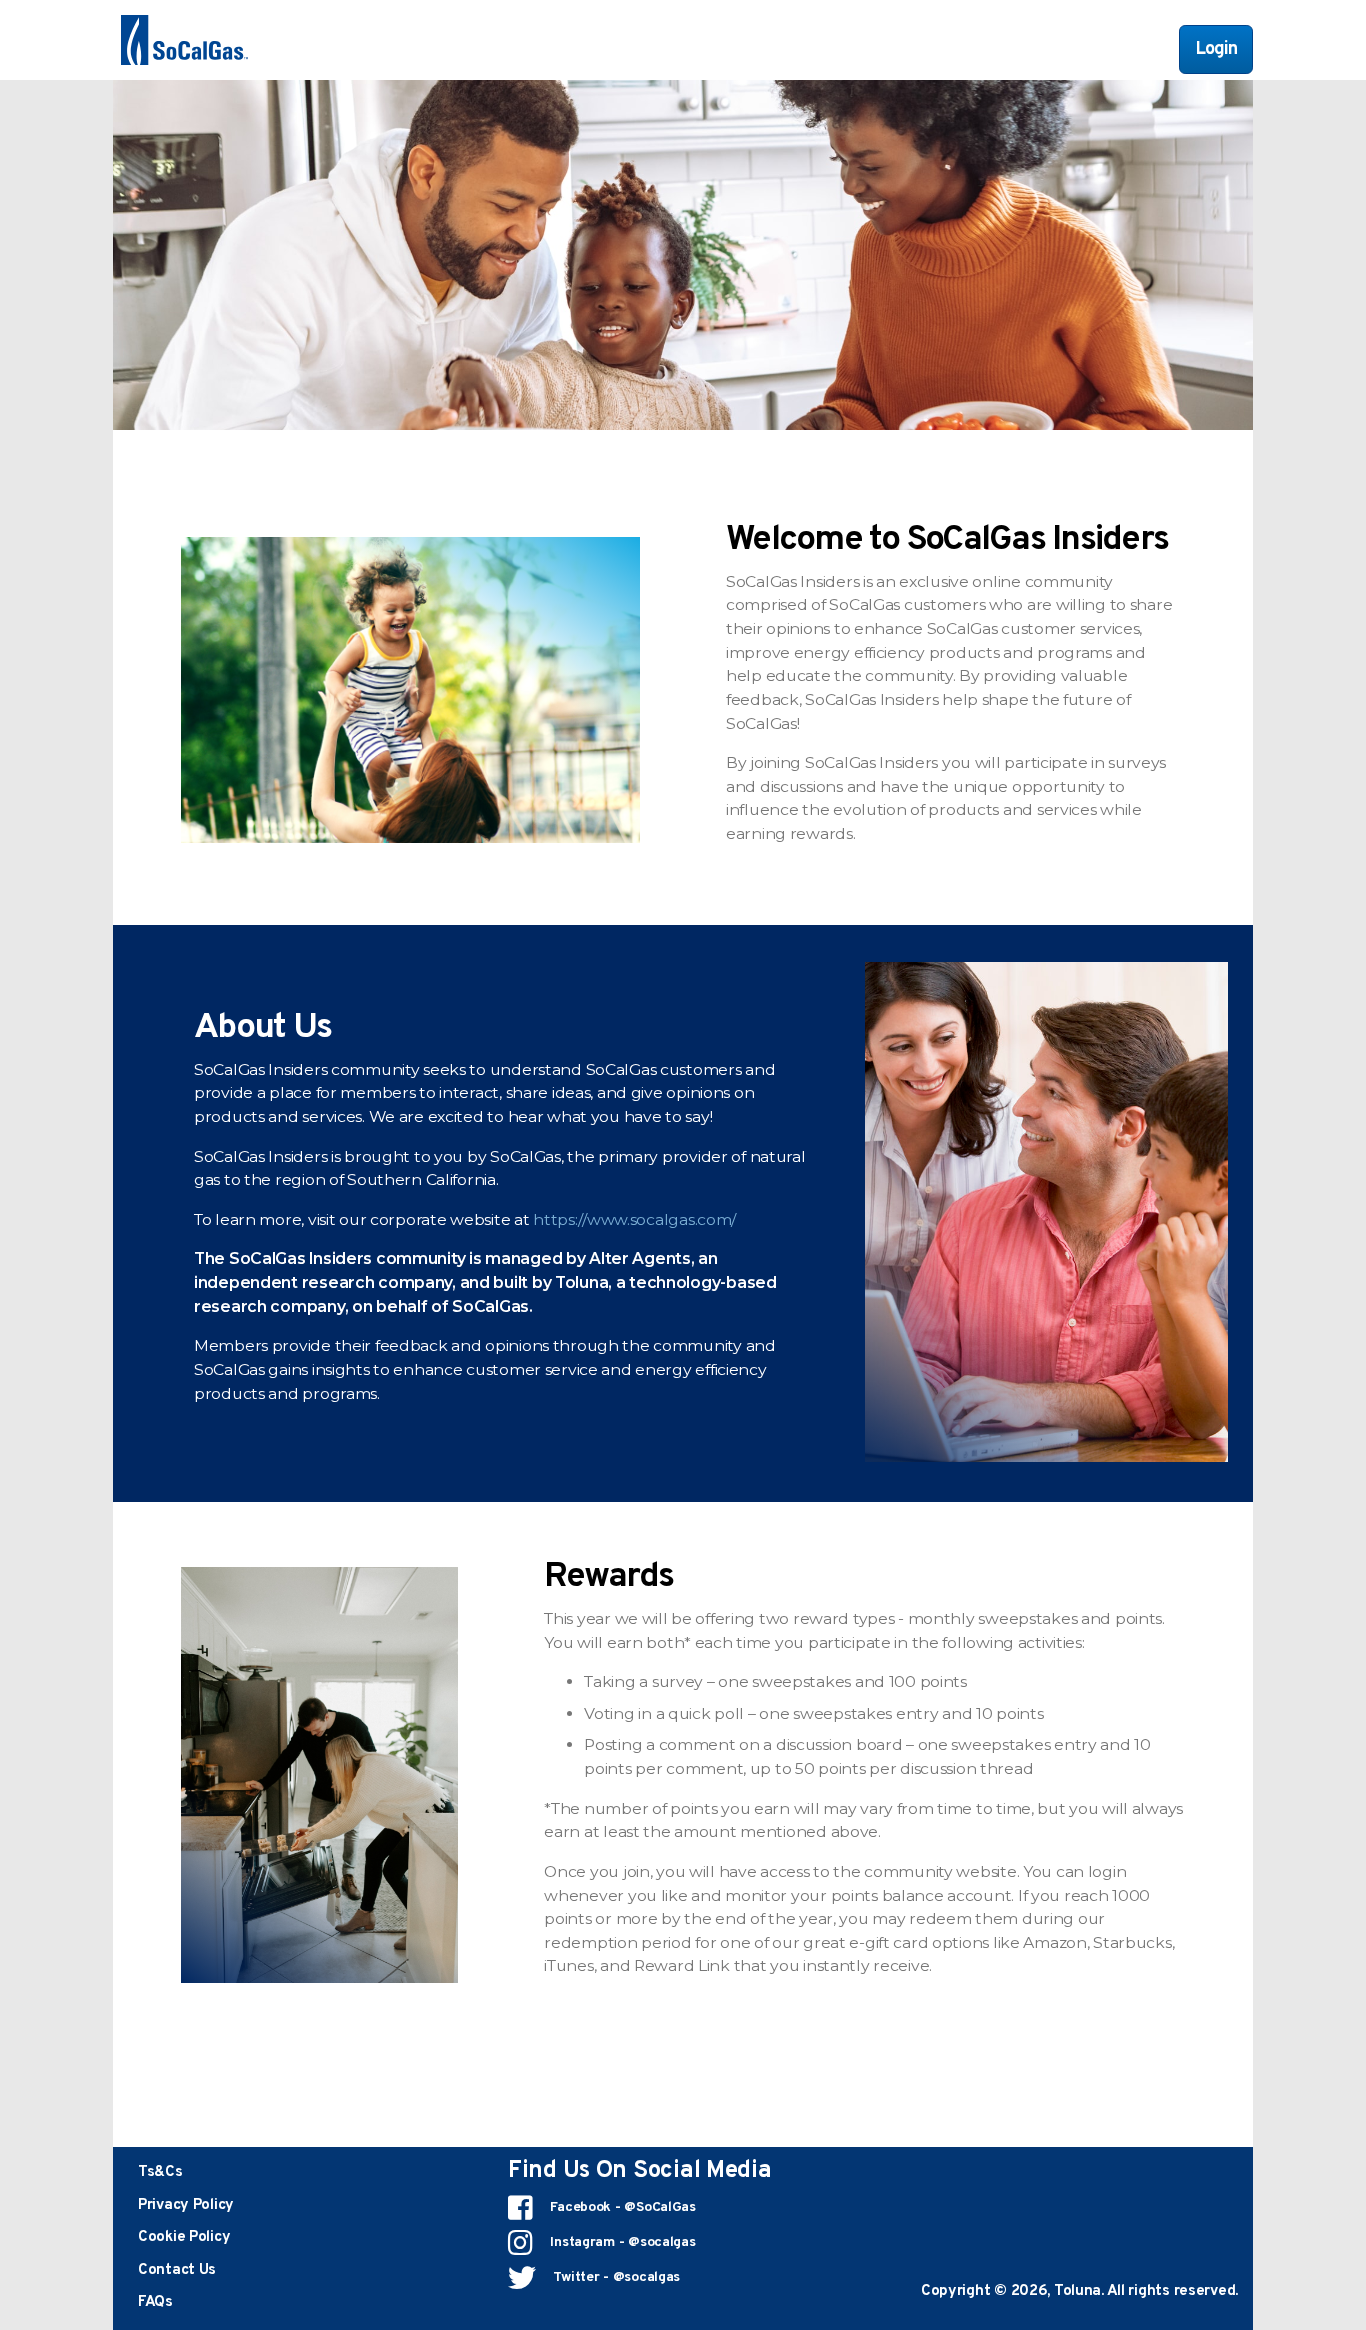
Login (1216, 49)
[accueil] (184, 40)
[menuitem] (160, 2172)
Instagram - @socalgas (621, 2242)
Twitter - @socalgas (615, 2277)
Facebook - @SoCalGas (621, 2207)
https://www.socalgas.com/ (634, 1219)
